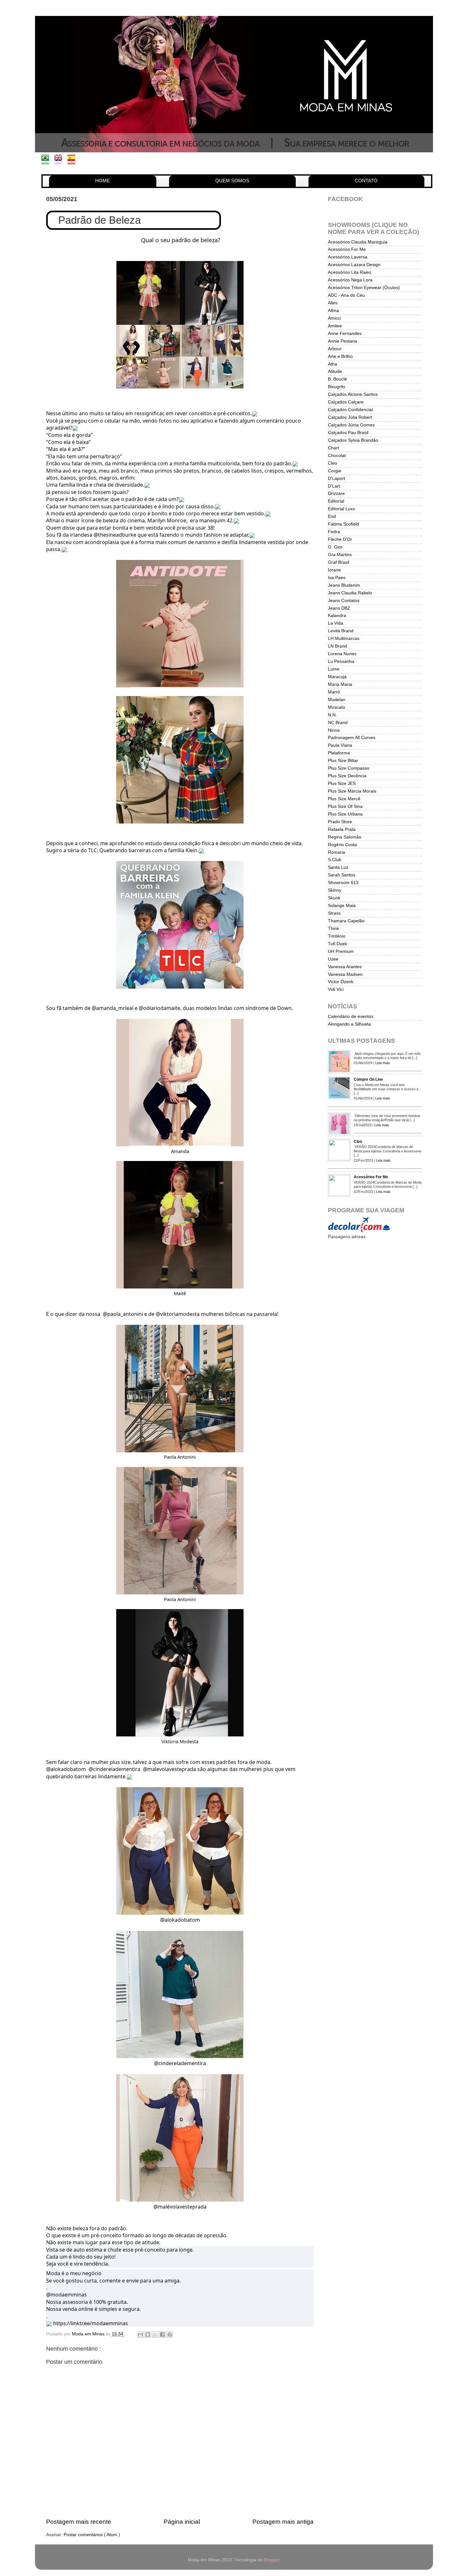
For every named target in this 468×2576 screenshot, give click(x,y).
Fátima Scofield (344, 524)
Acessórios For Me (347, 249)
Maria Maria (340, 684)
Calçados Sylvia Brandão (353, 440)
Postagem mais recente (79, 2522)
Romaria (337, 852)
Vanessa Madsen (345, 974)
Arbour (335, 349)
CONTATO (366, 181)
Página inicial (182, 2522)
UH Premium (341, 951)
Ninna (334, 730)
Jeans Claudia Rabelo (350, 593)
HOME (103, 181)
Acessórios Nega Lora (350, 280)
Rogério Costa (342, 845)
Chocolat (337, 456)
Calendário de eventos (351, 1016)
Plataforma (339, 753)
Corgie (335, 471)
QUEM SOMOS (232, 181)
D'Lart (334, 486)
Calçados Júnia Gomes (351, 425)
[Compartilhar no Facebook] (162, 2334)
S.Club (335, 860)
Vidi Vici (336, 989)
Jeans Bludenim (344, 585)
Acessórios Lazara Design (354, 265)
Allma (333, 311)
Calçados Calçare (346, 402)
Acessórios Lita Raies (350, 272)
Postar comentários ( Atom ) (92, 2535)
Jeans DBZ (339, 608)
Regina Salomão (345, 837)
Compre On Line (368, 1079)
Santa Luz (338, 867)
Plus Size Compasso (349, 768)
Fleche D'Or (340, 539)
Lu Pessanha (341, 661)
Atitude (335, 371)
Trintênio (337, 936)
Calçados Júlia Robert (350, 417)
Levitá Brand (341, 631)
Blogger (272, 2560)
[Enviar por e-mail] (140, 2334)
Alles (333, 303)
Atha (333, 364)
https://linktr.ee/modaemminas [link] (91, 2323)
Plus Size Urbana (345, 814)
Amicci (334, 318)
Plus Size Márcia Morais (352, 791)
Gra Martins (340, 555)
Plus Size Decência (347, 776)
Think (333, 929)
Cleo (333, 463)
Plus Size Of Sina (345, 806)
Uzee (333, 959)
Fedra (334, 532)
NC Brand (338, 723)
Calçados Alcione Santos (353, 394)
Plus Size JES (342, 784)
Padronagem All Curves (352, 738)
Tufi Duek (337, 944)
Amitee (335, 326)
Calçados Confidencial (350, 410)
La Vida (336, 623)
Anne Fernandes (345, 334)
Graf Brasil (339, 562)
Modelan (337, 700)
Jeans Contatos (344, 601)
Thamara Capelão (346, 921)
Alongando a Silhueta (349, 1024)
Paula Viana (340, 745)
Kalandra (337, 616)
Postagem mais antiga (283, 2522)
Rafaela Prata (342, 829)
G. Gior (335, 547)
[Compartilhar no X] (155, 2334)
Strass (334, 913)
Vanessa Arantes (345, 967)
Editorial (336, 501)
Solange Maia (342, 906)
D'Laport (337, 479)
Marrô (334, 692)
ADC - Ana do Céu (346, 295)
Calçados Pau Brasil (348, 433)
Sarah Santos (342, 875)
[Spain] (73, 161)
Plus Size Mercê (344, 799)
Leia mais (383, 1063)
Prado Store (340, 822)
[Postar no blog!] (148, 2334)
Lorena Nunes (342, 654)
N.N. (332, 715)
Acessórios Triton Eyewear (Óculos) (364, 288)
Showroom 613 (343, 883)
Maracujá (337, 677)
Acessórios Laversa (348, 257)
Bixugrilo (337, 387)
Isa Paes (337, 578)
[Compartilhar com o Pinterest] (170, 2334)
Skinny (335, 890)
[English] (60, 161)
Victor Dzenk (341, 982)
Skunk (334, 898)
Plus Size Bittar (343, 761)
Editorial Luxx (341, 509)
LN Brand (337, 646)
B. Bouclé (337, 379)
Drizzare (336, 493)
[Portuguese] (47, 161)
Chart (333, 448)
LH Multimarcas (344, 639)
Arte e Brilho (340, 356)
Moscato (337, 707)
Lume (334, 669)
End (332, 516)
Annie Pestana (343, 341)
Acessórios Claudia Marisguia (358, 242)
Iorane (334, 570)
